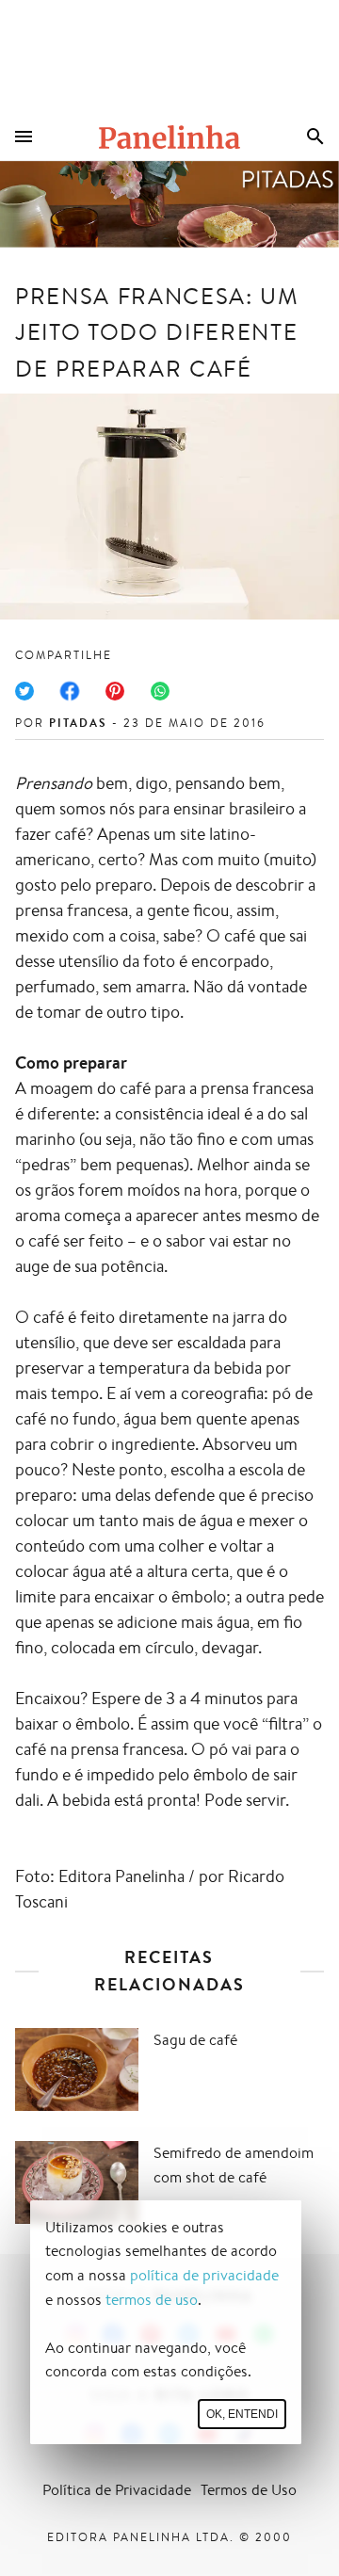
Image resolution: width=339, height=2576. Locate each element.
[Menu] (24, 137)
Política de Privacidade (117, 2490)
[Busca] (315, 137)
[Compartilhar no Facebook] (70, 691)
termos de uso (152, 2300)
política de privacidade (204, 2275)
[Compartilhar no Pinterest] (115, 691)
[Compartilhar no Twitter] (24, 691)
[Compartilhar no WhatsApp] (160, 691)
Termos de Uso (249, 2490)
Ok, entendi (242, 2414)
